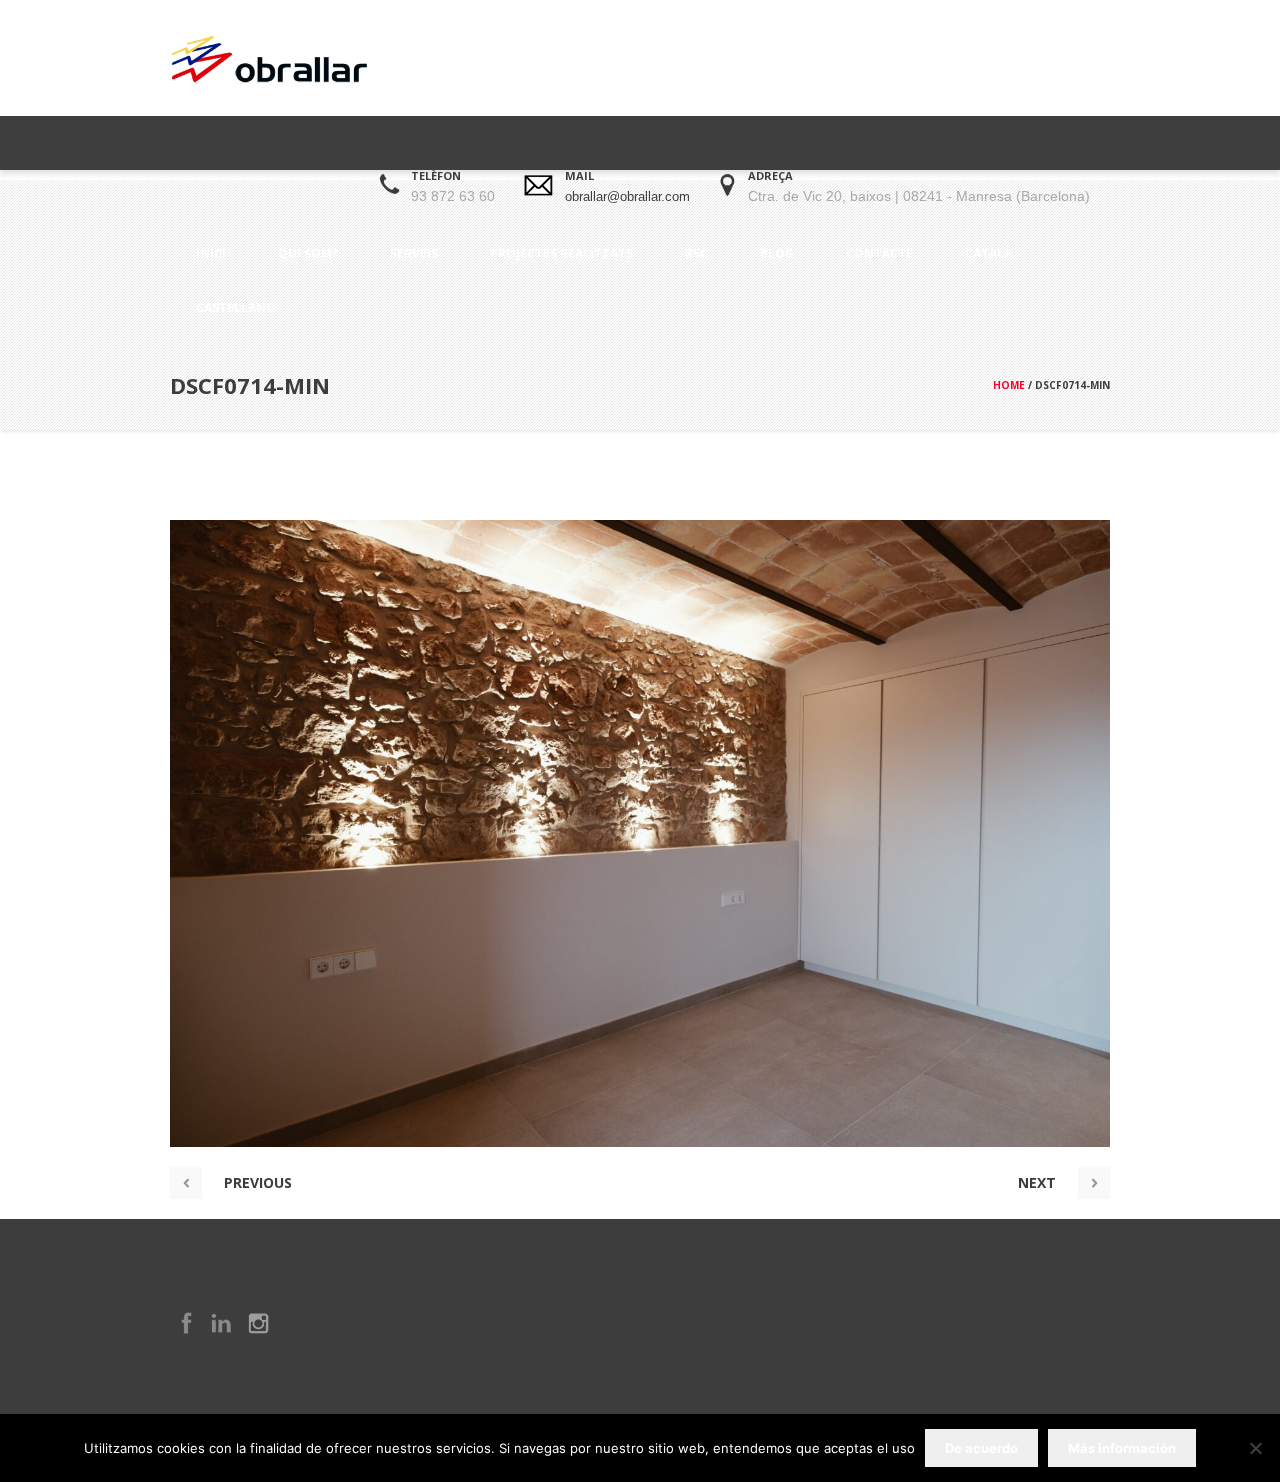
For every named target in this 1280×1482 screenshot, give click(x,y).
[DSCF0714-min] (640, 833)
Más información (1122, 1448)
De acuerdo (981, 1448)
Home (1009, 385)
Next (1037, 1182)
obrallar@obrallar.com (627, 196)
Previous (258, 1182)
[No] (1255, 1448)
